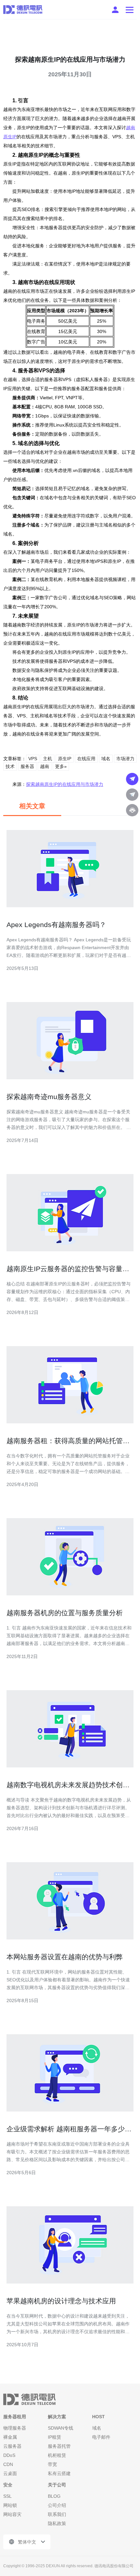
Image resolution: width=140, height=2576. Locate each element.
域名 (106, 759)
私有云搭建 (59, 2473)
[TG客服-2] (132, 795)
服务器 (27, 766)
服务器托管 (59, 2446)
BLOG (54, 2496)
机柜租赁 (57, 2455)
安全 (8, 2485)
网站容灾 (12, 2514)
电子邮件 (101, 2437)
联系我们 (57, 2514)
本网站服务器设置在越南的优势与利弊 (65, 1957)
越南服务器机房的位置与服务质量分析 (65, 1613)
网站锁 (10, 2505)
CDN (8, 2464)
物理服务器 (15, 2428)
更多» (61, 766)
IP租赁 (55, 2437)
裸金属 (10, 2437)
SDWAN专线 (61, 2428)
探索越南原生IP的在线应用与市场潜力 (65, 784)
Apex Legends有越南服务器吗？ (56, 925)
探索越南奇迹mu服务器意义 (49, 1097)
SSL (7, 2496)
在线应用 (86, 759)
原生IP (65, 759)
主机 (48, 759)
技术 (10, 766)
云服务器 (12, 2446)
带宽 (52, 2464)
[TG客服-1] (132, 779)
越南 (45, 766)
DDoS (9, 2455)
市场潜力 (125, 759)
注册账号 (115, 10)
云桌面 (10, 2473)
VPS (33, 759)
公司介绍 (57, 2505)
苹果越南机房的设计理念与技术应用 (61, 2301)
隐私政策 (57, 2523)
